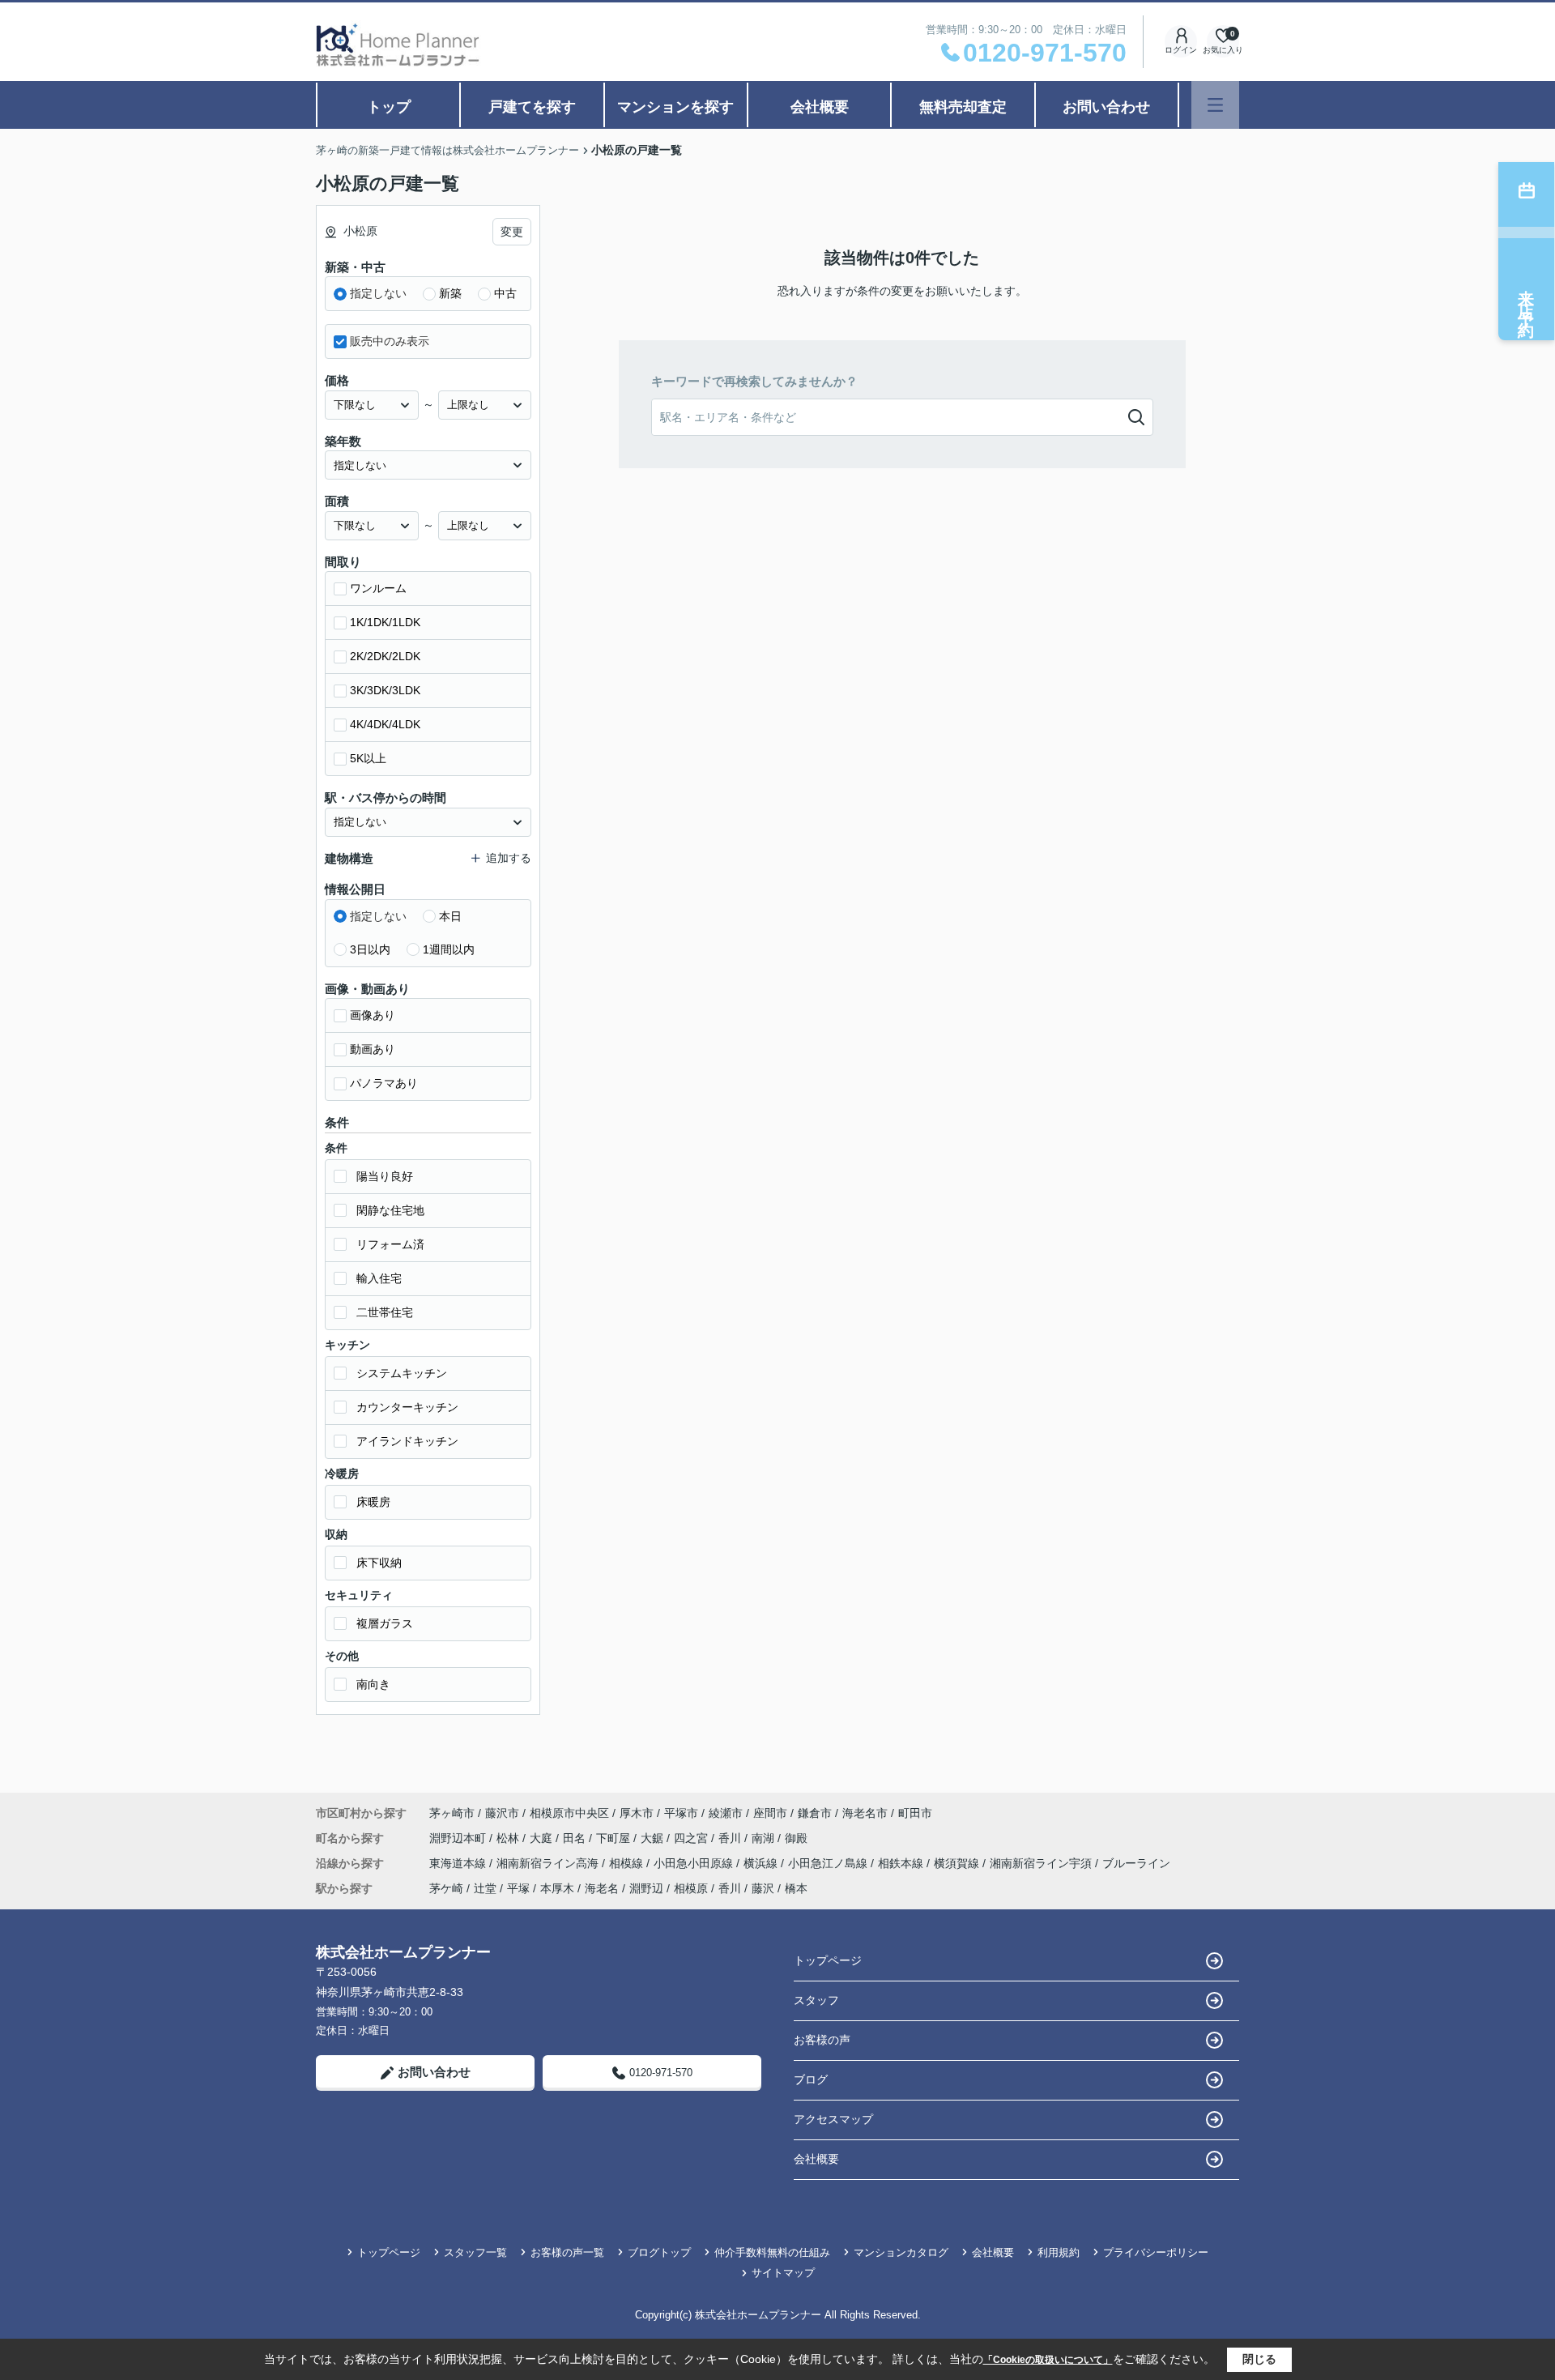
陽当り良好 (385, 1176)
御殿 (796, 1838)
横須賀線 (958, 1863)
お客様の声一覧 (567, 2252)
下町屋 (615, 1838)
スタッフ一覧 (475, 2252)
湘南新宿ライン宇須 (1042, 1863)
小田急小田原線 (695, 1863)
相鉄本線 (902, 1863)
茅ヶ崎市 (452, 1813)
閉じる (1259, 2359)
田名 (576, 1838)
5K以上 (368, 758)
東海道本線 (459, 1863)
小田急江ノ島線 (829, 1863)
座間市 (770, 1813)
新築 (450, 293)
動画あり (373, 1049)
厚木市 (637, 1813)
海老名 (602, 1888)
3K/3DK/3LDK (385, 690)
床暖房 (373, 1502)
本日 (450, 916)
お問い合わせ (1106, 107)
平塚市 (681, 1813)
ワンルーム (378, 588)
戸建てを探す (532, 107)
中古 (505, 293)
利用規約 (1059, 2252)
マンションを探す (675, 107)
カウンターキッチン (407, 1407)
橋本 (796, 1888)
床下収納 (379, 1563)
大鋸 (654, 1838)
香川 (731, 1838)
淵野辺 (646, 1888)
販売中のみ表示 (390, 341)
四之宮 (692, 1838)
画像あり (373, 1015)
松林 (509, 1838)
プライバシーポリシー (1156, 2252)
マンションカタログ (901, 2252)
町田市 (915, 1813)
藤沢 (763, 1888)
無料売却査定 (963, 107)
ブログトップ (659, 2252)
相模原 (691, 1888)
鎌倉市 (815, 1813)
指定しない (378, 293)
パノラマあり (384, 1083)
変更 (512, 232)
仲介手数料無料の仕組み (772, 2252)
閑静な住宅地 (390, 1210)
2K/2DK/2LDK (385, 656)
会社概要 (820, 107)
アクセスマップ (833, 2119)
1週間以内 (449, 949)
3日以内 (370, 949)
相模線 (628, 1863)
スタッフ (816, 2000)
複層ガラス (385, 1623)
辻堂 (485, 1888)
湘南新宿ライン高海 (549, 1863)
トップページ (828, 1960)
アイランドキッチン (407, 1441)
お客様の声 (822, 2040)
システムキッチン (402, 1373)
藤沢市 (502, 1813)
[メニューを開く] (1215, 105)
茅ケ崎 (446, 1888)
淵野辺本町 (459, 1838)
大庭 (543, 1838)
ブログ (811, 2079)
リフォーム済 (390, 1244)
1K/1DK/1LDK (385, 622)
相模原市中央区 (569, 1813)
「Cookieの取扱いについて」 (1048, 2360)
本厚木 (557, 1888)
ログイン (1181, 50)
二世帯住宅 (385, 1312)
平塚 (518, 1888)
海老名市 (865, 1813)
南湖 (765, 1838)
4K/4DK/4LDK (385, 724)
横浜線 (762, 1863)
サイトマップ (783, 2273)
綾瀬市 (726, 1813)
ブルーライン (1136, 1863)
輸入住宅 (379, 1278)
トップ (389, 107)
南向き (373, 1684)
